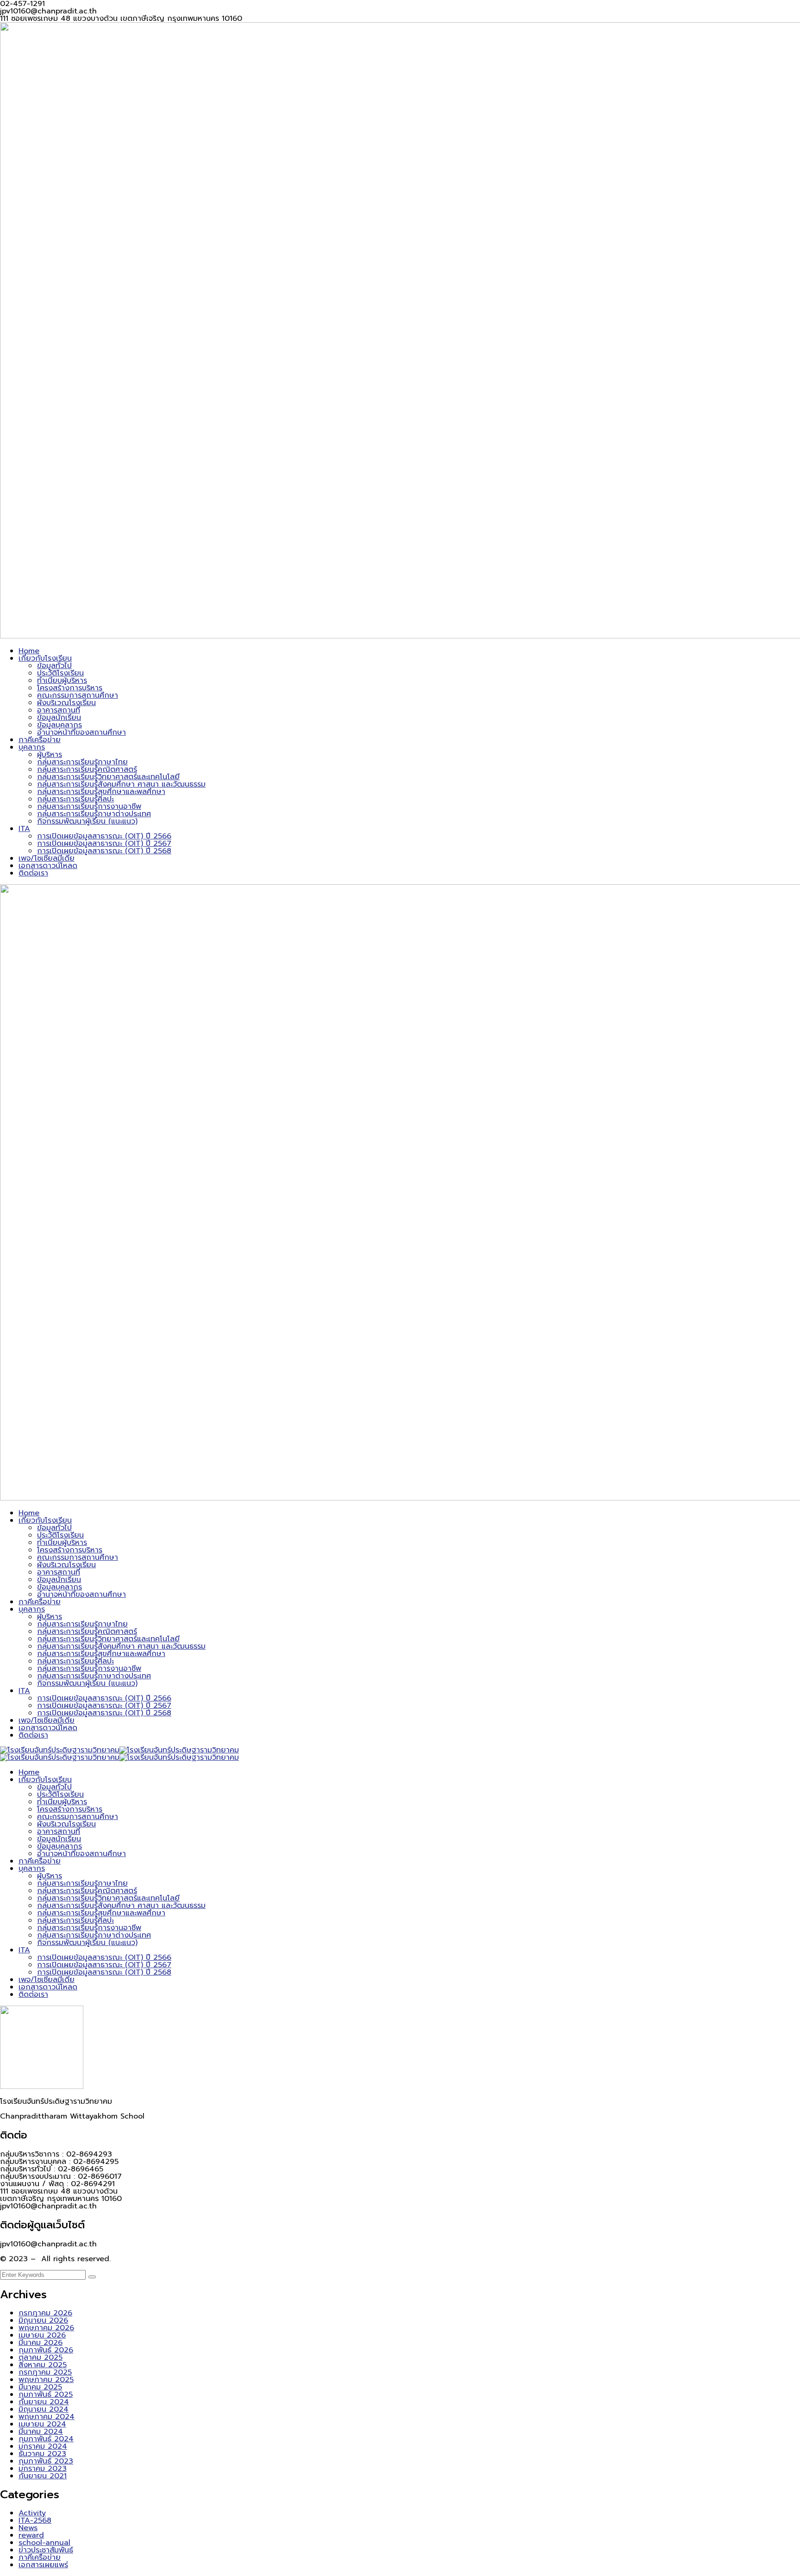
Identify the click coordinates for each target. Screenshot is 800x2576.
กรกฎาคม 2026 (45, 2313)
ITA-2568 (35, 2520)
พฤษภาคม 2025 (46, 2380)
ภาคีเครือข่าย (40, 2557)
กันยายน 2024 (44, 2402)
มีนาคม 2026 (41, 2343)
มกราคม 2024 (43, 2446)
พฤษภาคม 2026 (46, 2328)
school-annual (44, 2543)
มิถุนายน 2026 (43, 2320)
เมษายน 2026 (42, 2335)
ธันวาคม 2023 (42, 2454)
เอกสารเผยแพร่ (43, 2565)
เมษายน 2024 (42, 2424)
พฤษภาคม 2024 (47, 2417)
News (28, 2528)
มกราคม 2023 (43, 2469)
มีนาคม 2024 (41, 2432)
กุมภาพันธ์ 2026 (46, 2350)
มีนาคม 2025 (40, 2387)
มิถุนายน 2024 (44, 2409)
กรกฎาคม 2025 (45, 2372)
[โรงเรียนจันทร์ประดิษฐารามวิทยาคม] (60, 1750)
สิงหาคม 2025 (43, 2365)
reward (31, 2535)
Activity (32, 2513)
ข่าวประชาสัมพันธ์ (46, 2550)
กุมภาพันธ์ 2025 (46, 2395)
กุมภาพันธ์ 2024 (46, 2439)
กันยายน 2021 (43, 2476)
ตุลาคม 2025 (41, 2357)
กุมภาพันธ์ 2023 (46, 2461)
